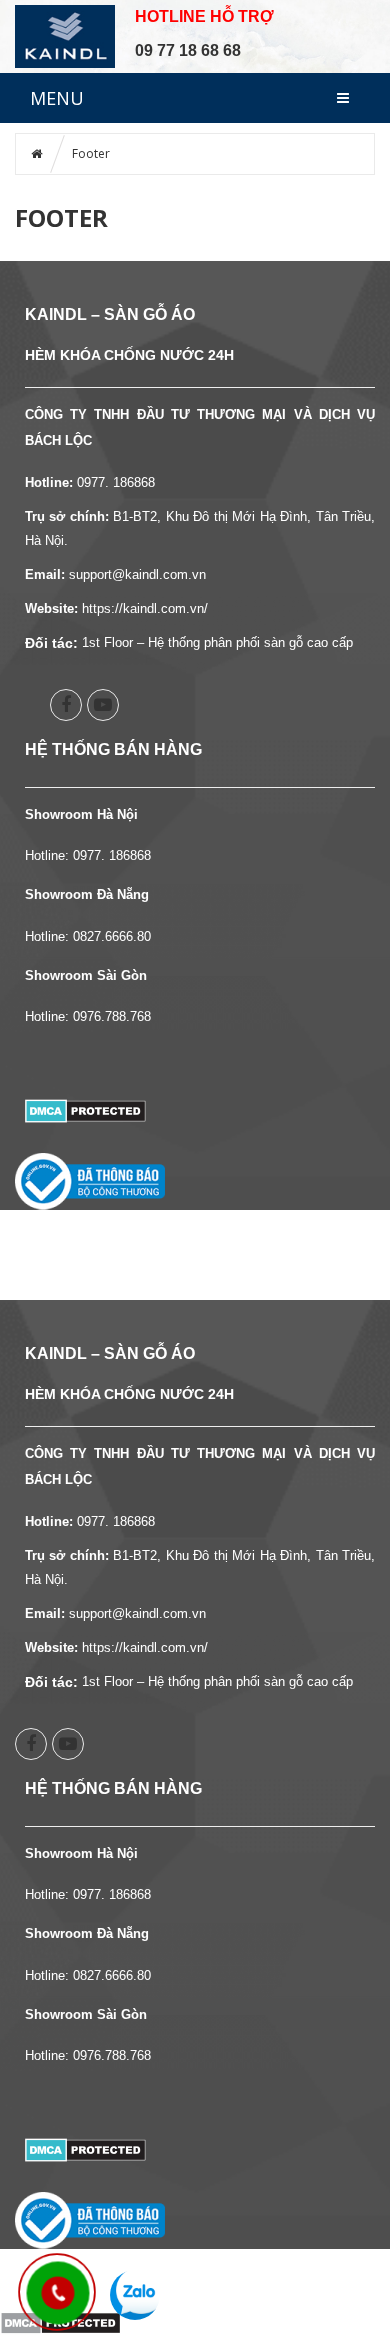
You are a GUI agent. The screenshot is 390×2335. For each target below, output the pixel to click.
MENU (57, 98)
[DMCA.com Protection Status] (85, 1109)
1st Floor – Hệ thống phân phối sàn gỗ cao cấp (217, 642)
